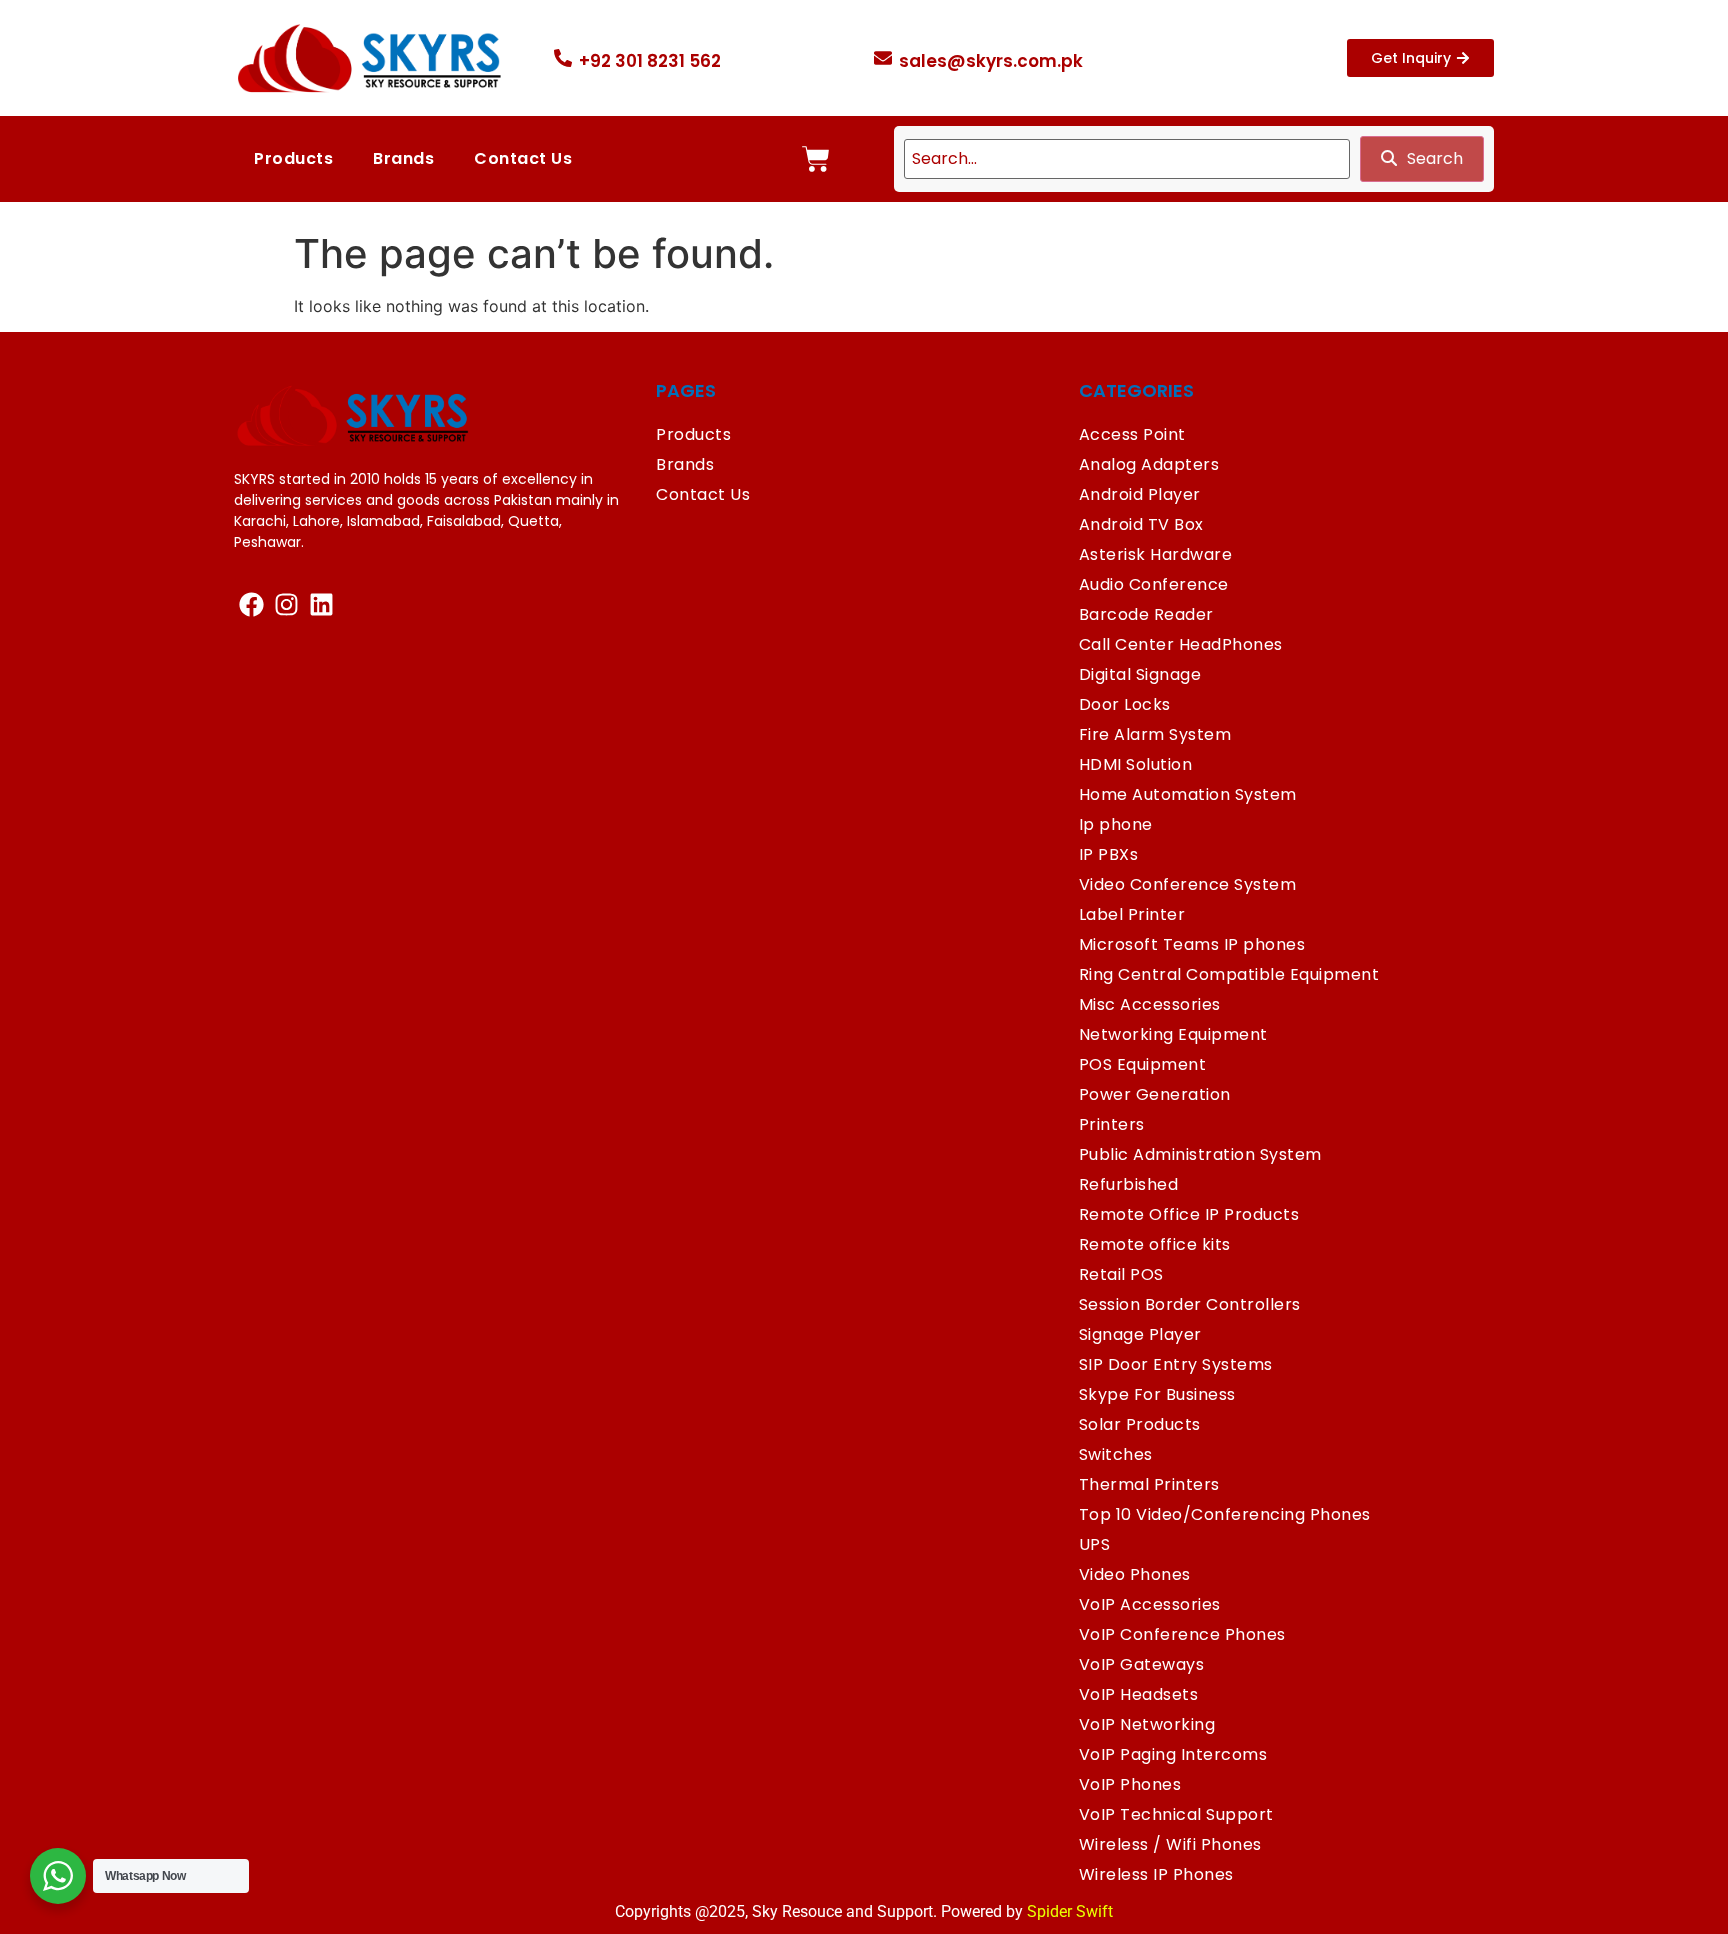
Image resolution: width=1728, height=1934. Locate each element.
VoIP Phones (1130, 1784)
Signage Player (1140, 1334)
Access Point (1132, 434)
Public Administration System (1200, 1154)
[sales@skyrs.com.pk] (883, 58)
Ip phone (1116, 824)
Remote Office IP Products (1189, 1214)
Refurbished (1129, 1184)
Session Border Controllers (1190, 1304)
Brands (403, 158)
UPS (1095, 1544)
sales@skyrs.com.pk (991, 61)
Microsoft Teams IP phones (1192, 944)
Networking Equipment (1173, 1034)
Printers (1112, 1124)
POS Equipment (1143, 1064)
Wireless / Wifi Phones (1170, 1844)
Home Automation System (1188, 794)
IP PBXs (1109, 854)
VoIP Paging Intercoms (1173, 1754)
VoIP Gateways (1142, 1664)
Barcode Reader (1146, 614)
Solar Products (1140, 1424)
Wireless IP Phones (1156, 1874)
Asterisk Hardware (1156, 554)
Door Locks (1125, 704)
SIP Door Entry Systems (1176, 1364)
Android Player (1140, 494)
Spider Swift (1070, 1911)
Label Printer (1132, 914)
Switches (1116, 1454)
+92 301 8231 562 (650, 61)
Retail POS (1121, 1274)
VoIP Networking (1147, 1724)
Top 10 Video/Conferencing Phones (1225, 1514)
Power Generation (1155, 1094)
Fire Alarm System (1155, 734)
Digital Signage (1140, 674)
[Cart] (816, 159)
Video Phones (1135, 1574)
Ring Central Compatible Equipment (1229, 974)
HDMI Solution (1136, 764)
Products (293, 158)
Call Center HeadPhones (1181, 644)
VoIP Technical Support (1176, 1814)
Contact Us (523, 158)
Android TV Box (1141, 524)
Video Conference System (1188, 884)
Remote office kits (1155, 1244)
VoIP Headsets (1139, 1694)
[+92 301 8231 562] (563, 58)
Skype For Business (1157, 1394)
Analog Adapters (1149, 464)
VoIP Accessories (1150, 1604)
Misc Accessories (1150, 1004)
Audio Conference (1154, 584)
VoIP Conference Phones (1182, 1634)
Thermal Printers (1149, 1484)
